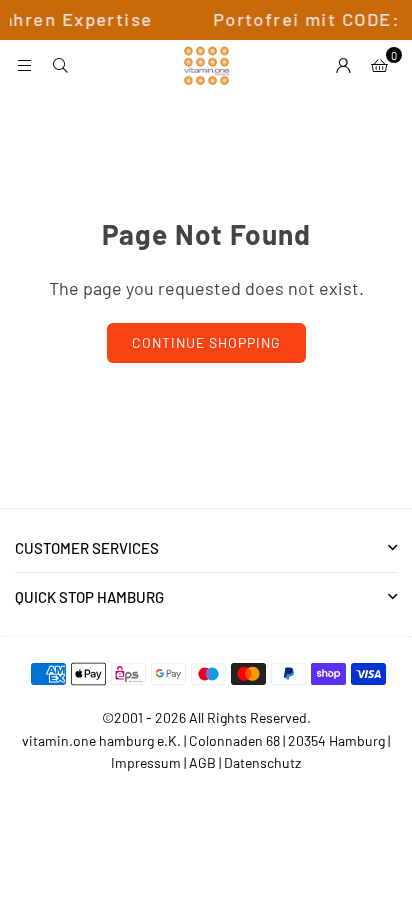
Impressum (146, 762)
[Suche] (60, 65)
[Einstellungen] (343, 65)
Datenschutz (262, 762)
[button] (379, 65)
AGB (202, 762)
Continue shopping (206, 342)
